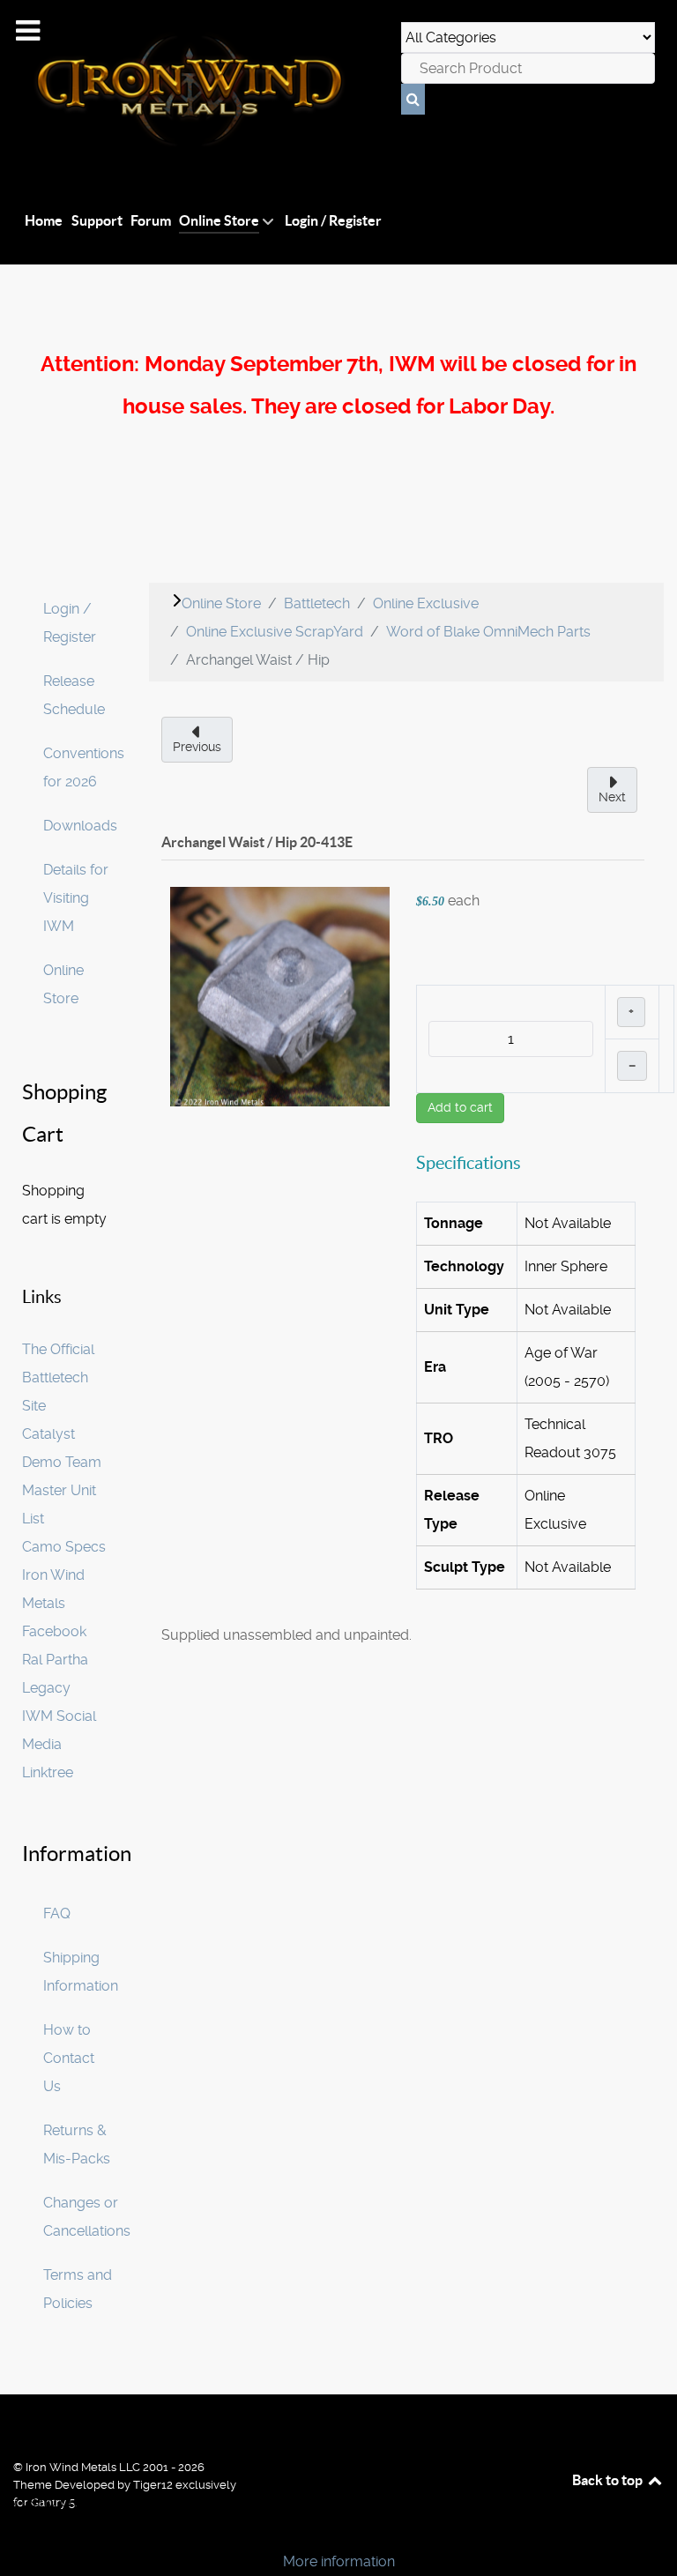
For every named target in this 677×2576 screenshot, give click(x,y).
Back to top (609, 2480)
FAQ (57, 1913)
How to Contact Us (69, 2058)
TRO (439, 1438)
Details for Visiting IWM (76, 898)
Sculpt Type (465, 1567)
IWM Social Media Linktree (59, 1744)
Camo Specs (64, 1547)
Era (435, 1367)
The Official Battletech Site (58, 1377)
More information (339, 2561)
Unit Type (457, 1310)
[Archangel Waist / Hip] (280, 996)
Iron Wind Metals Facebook (54, 1603)
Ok (19, 2531)
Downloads (80, 826)
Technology (464, 1266)
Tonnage (454, 1223)
